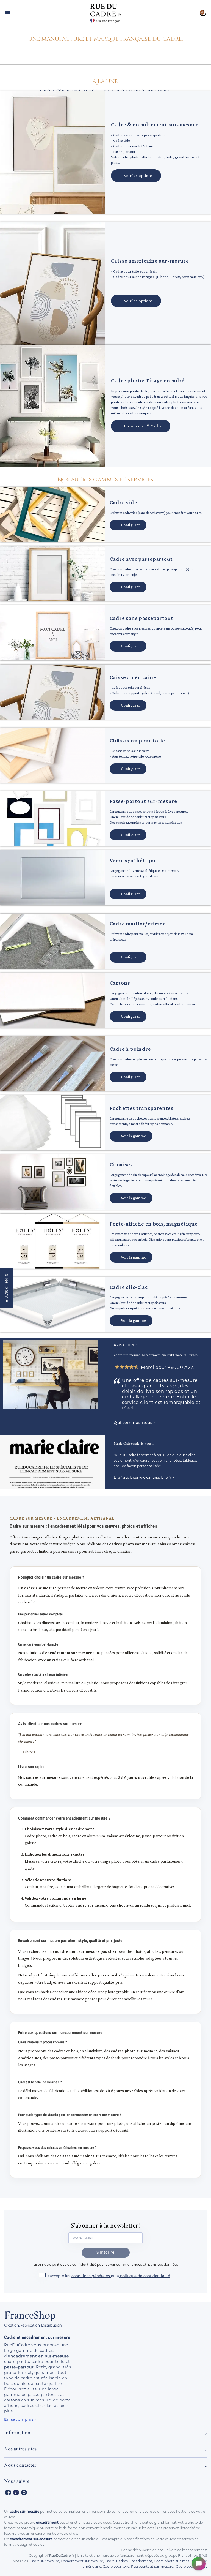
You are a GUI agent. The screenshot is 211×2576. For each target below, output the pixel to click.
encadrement (47, 2522)
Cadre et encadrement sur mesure (37, 2337)
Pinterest (16, 2492)
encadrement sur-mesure (31, 2539)
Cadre (110, 2561)
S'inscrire (105, 2252)
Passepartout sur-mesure (152, 2567)
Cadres (122, 2561)
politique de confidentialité (145, 2276)
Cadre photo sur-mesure (174, 2561)
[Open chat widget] (199, 2564)
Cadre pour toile (116, 2567)
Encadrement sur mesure (82, 2561)
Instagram (24, 2492)
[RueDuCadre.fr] (105, 12)
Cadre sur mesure (44, 2561)
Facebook (8, 2492)
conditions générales (91, 2276)
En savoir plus (19, 2419)
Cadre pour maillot (191, 2567)
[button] (105, 39)
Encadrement (141, 2561)
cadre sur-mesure (25, 2511)
